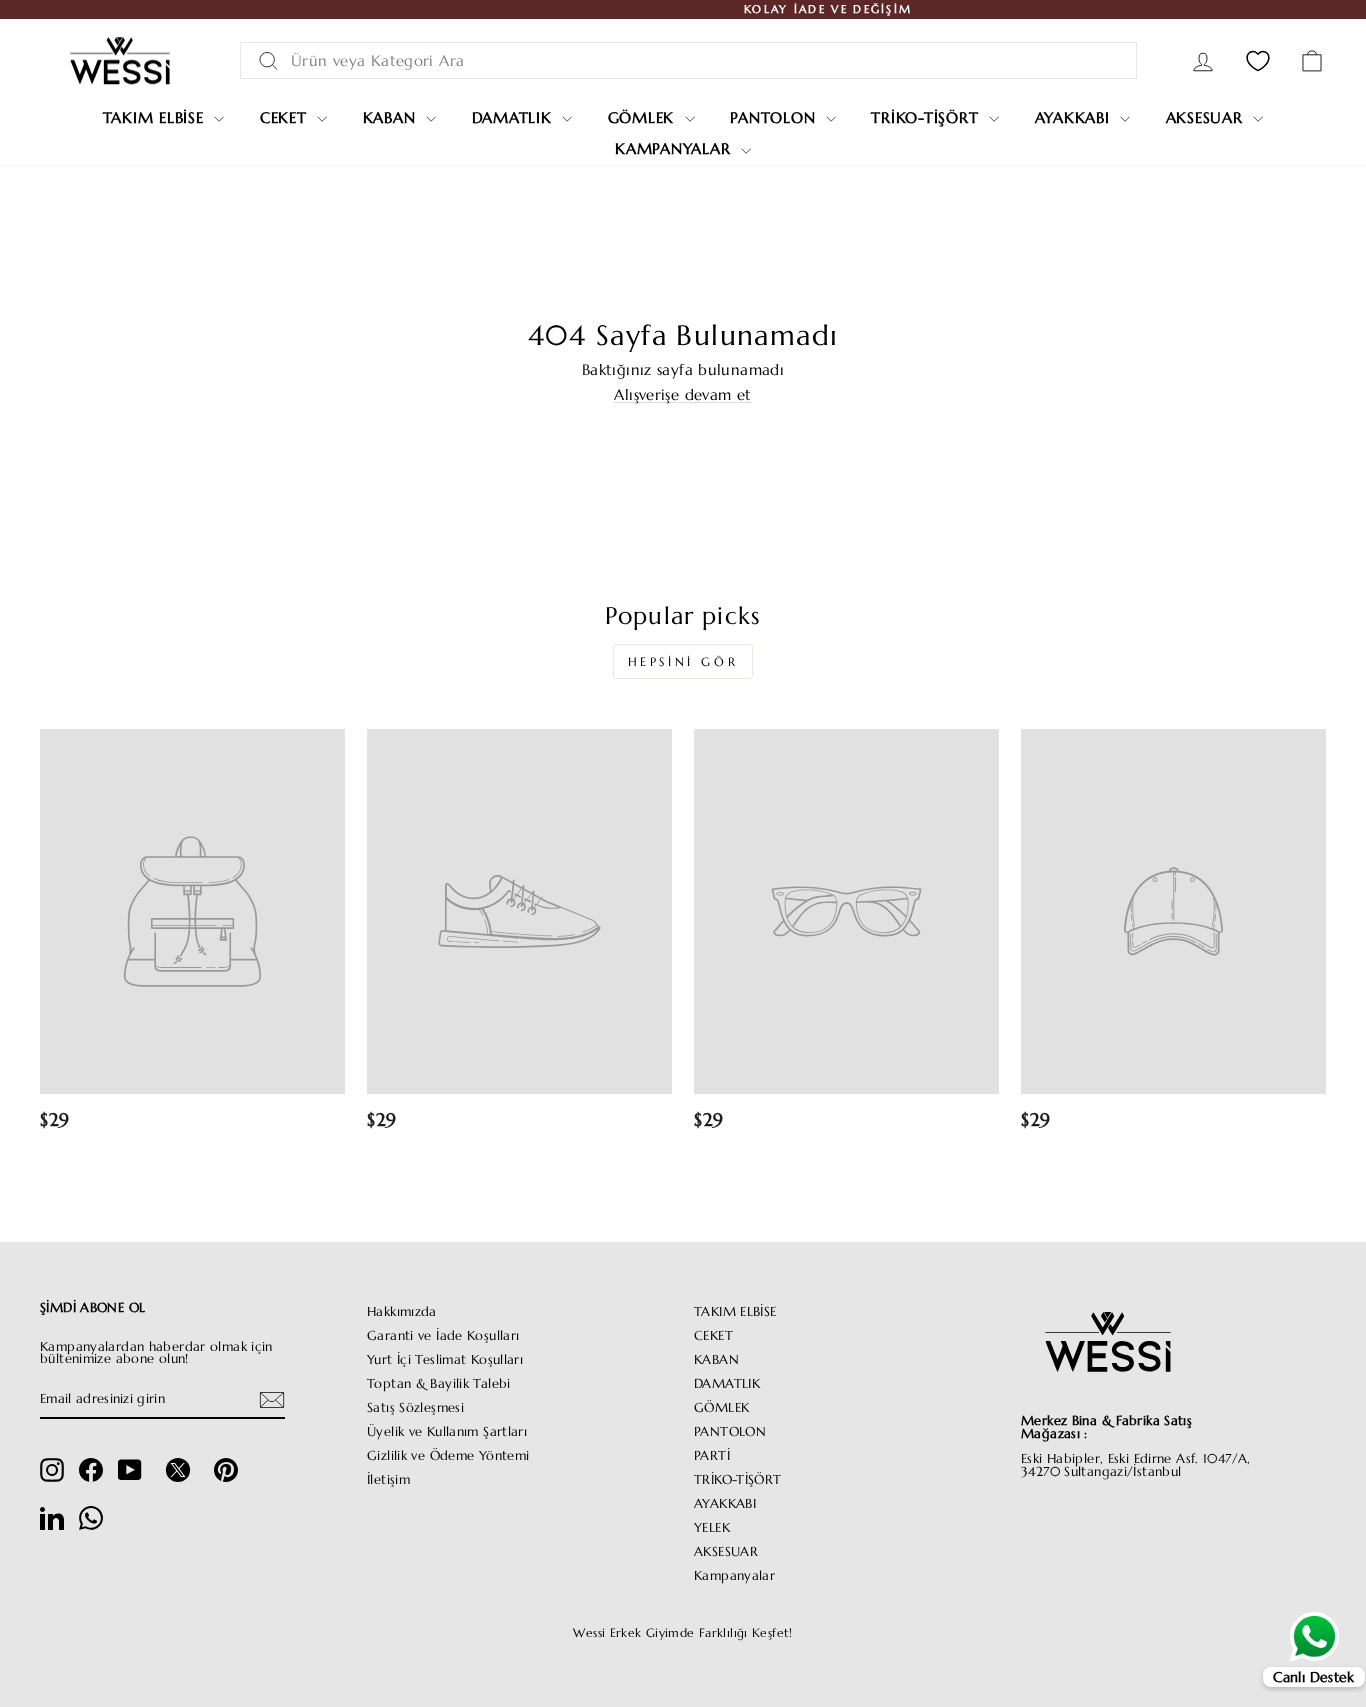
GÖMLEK (721, 1408)
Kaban (392, 117)
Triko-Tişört (927, 117)
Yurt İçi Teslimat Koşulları (445, 1360)
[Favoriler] (1258, 60)
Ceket (286, 117)
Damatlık (515, 117)
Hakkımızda (402, 1312)
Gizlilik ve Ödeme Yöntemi (448, 1456)
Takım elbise (156, 117)
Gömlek (644, 117)
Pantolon (775, 117)
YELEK (712, 1528)
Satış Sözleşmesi (415, 1408)
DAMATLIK (727, 1384)
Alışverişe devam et (682, 395)
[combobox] (688, 60)
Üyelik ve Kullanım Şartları (447, 1432)
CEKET (713, 1336)
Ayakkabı (1075, 117)
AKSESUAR (726, 1552)
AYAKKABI (725, 1504)
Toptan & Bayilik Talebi (439, 1384)
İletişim (388, 1480)
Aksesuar (1207, 117)
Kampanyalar (675, 148)
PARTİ (712, 1456)
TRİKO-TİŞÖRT (738, 1480)
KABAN (716, 1360)
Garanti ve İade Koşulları (443, 1336)
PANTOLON (730, 1432)
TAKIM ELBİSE (735, 1312)
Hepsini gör (683, 661)
